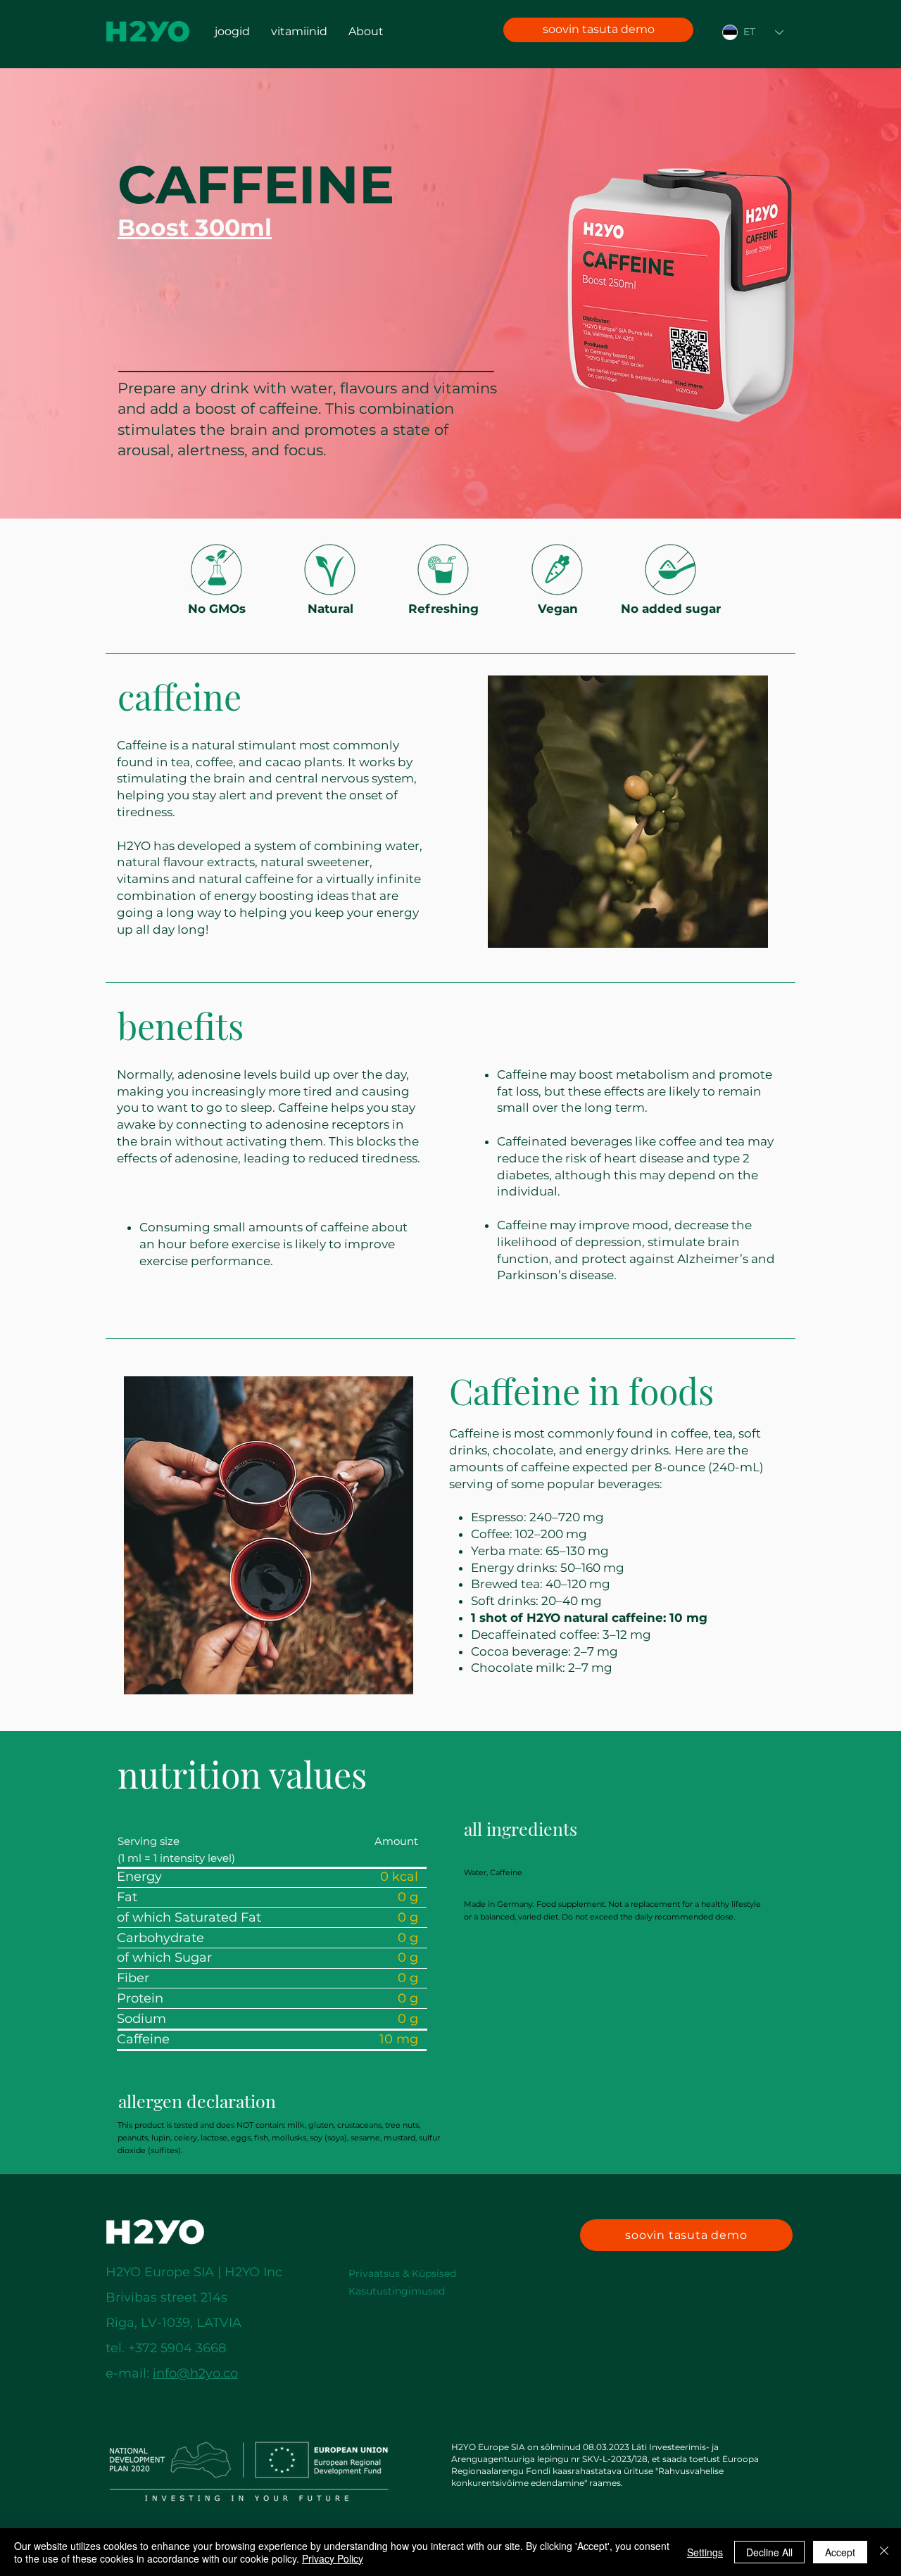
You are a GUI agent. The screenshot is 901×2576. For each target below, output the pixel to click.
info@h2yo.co (195, 2373)
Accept (840, 2552)
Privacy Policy (333, 2558)
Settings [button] (705, 2552)
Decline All (769, 2552)
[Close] (884, 2552)
